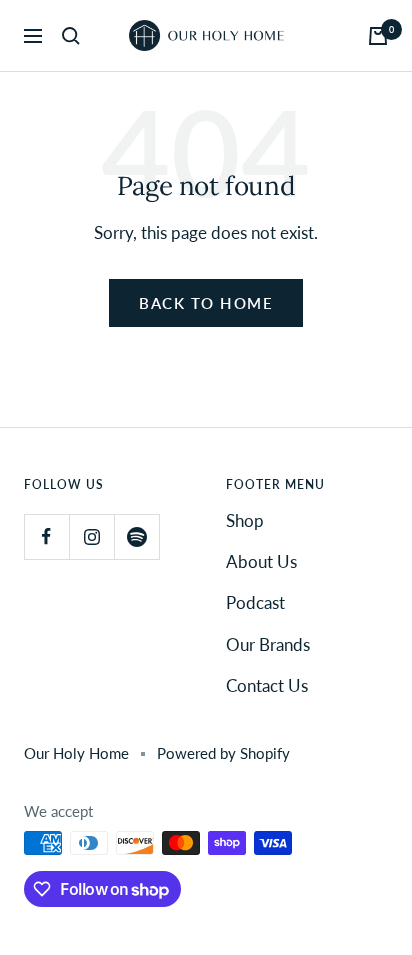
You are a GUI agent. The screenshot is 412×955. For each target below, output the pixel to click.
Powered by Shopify (223, 753)
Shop (245, 520)
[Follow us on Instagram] (91, 536)
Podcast (255, 602)
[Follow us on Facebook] (46, 536)
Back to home (206, 303)
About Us (261, 561)
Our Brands (268, 644)
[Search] (71, 36)
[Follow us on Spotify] (136, 536)
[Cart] (378, 36)
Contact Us (267, 685)
